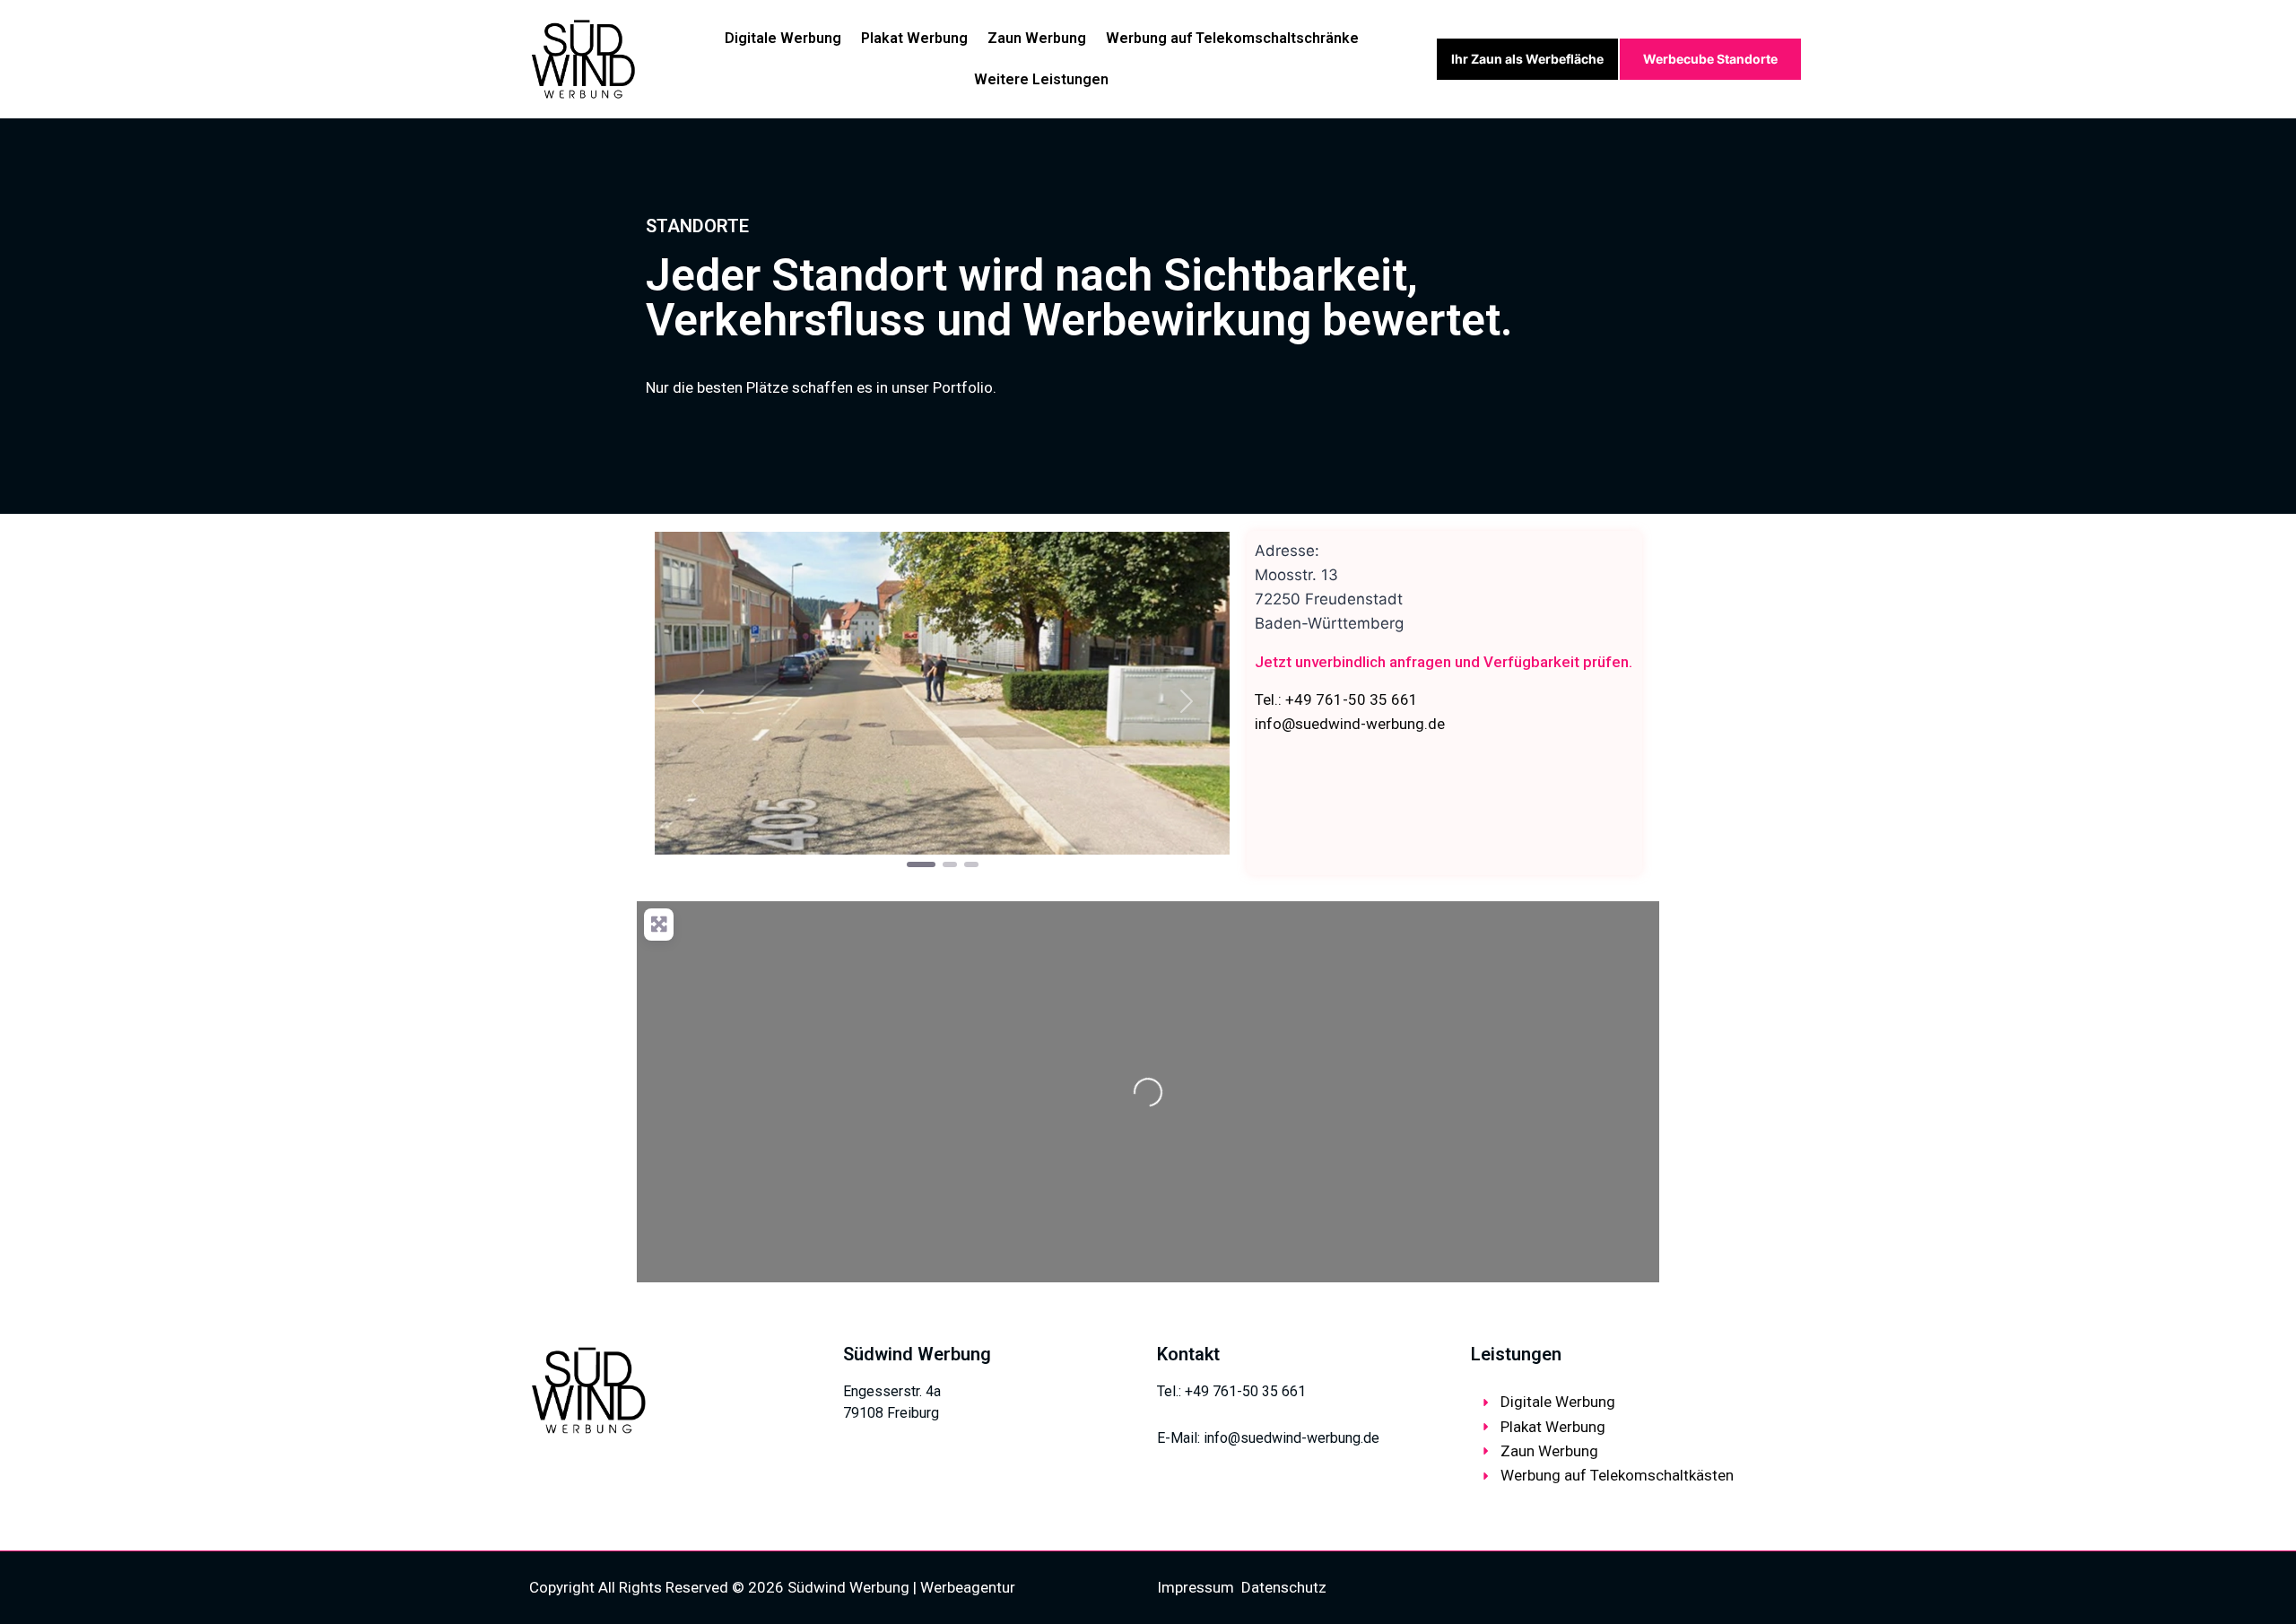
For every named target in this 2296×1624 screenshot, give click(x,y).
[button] (698, 702)
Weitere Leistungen (1041, 79)
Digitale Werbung (783, 38)
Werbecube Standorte (1710, 59)
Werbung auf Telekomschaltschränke (1232, 38)
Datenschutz (1284, 1587)
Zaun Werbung (1037, 38)
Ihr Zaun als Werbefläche (1527, 59)
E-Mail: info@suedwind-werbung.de (1268, 1438)
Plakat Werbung (914, 38)
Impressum (1196, 1587)
